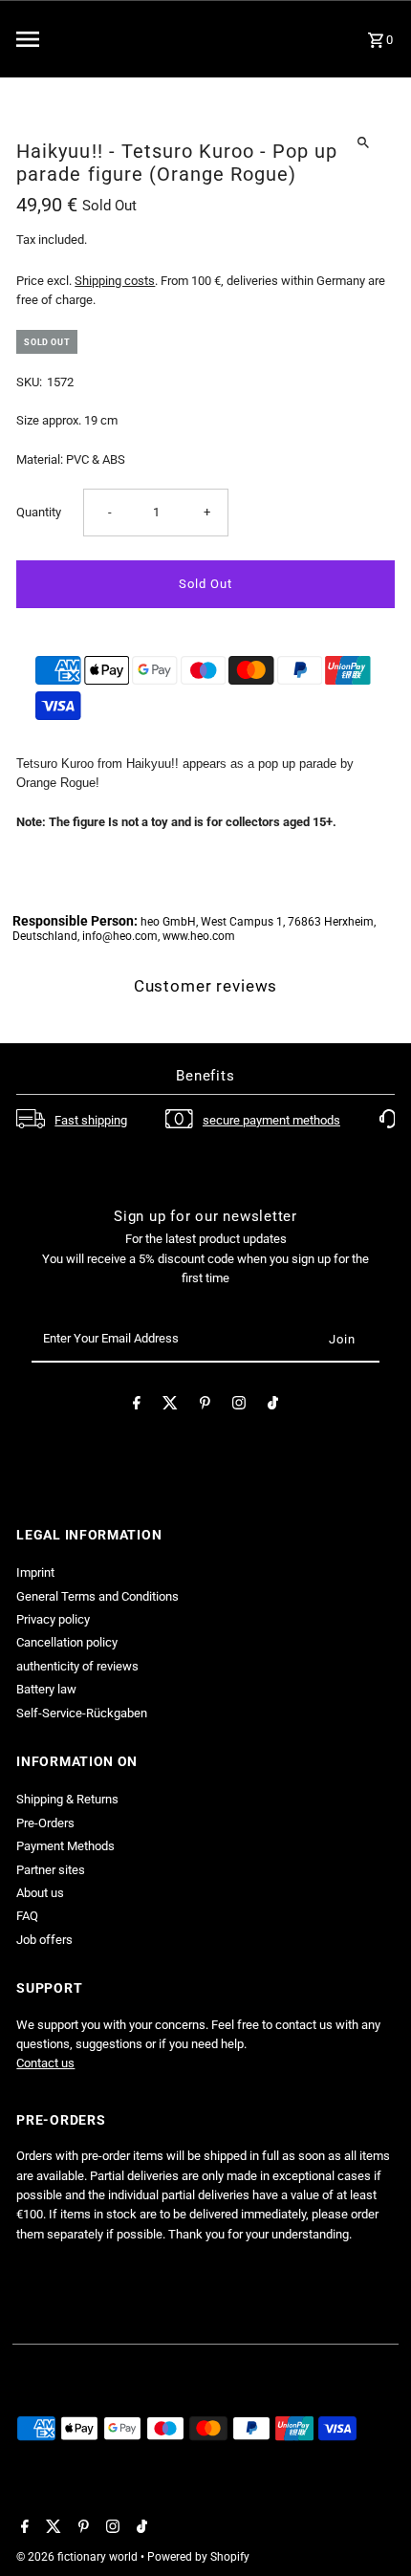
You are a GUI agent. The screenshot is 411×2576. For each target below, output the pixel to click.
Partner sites (51, 1870)
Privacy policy (53, 1619)
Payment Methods (65, 1846)
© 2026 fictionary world (78, 2557)
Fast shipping (91, 1120)
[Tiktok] (273, 1406)
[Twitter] (170, 1406)
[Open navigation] (76, 39)
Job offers (44, 1940)
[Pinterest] (205, 1406)
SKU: (29, 382)
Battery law (46, 1689)
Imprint (35, 1572)
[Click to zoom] (364, 142)
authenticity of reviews (77, 1666)
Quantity (39, 512)
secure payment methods (271, 1120)
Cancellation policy (67, 1642)
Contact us (45, 2063)
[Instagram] (239, 1406)
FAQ (27, 1916)
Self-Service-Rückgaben (82, 1713)
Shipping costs (115, 281)
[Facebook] (137, 1406)
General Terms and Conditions (97, 1596)
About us (40, 1893)
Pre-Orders (45, 1823)
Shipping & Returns (67, 1799)
